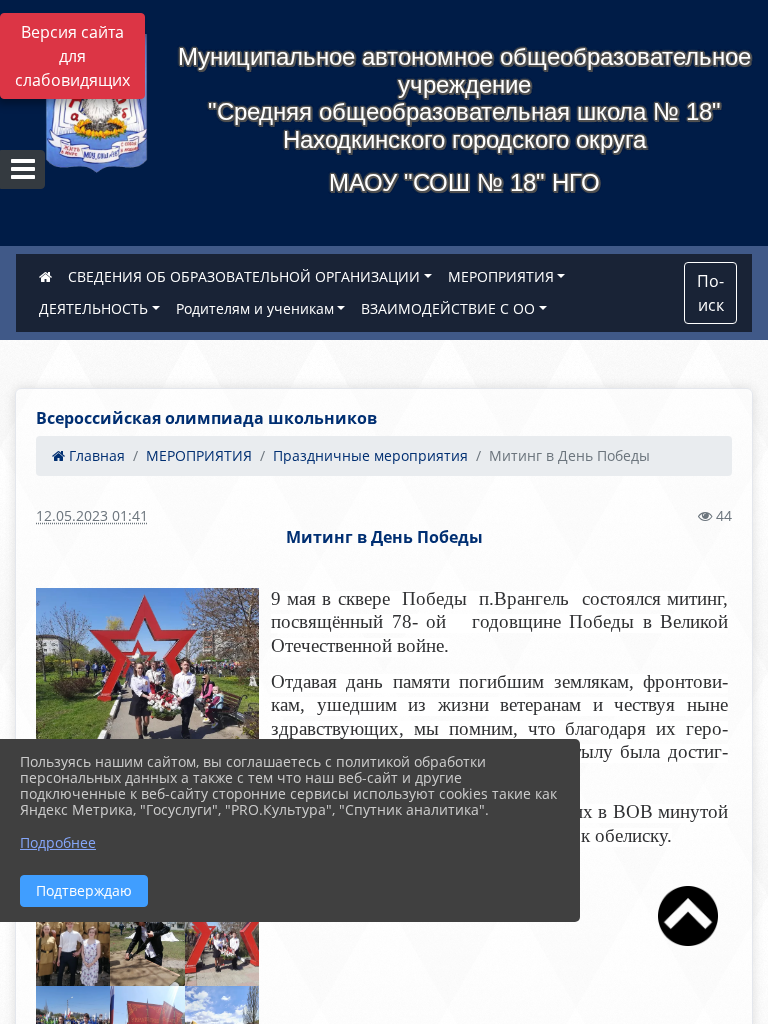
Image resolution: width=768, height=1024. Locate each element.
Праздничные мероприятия (370, 455)
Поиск (710, 293)
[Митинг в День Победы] (147, 671)
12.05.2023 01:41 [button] (92, 515)
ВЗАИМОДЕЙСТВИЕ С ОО (448, 308)
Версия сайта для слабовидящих (72, 56)
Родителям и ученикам (255, 308)
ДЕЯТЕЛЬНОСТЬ (93, 308)
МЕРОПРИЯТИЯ (501, 276)
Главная (95, 455)
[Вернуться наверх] (688, 945)
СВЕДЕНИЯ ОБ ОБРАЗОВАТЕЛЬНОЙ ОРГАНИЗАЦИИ (244, 276)
